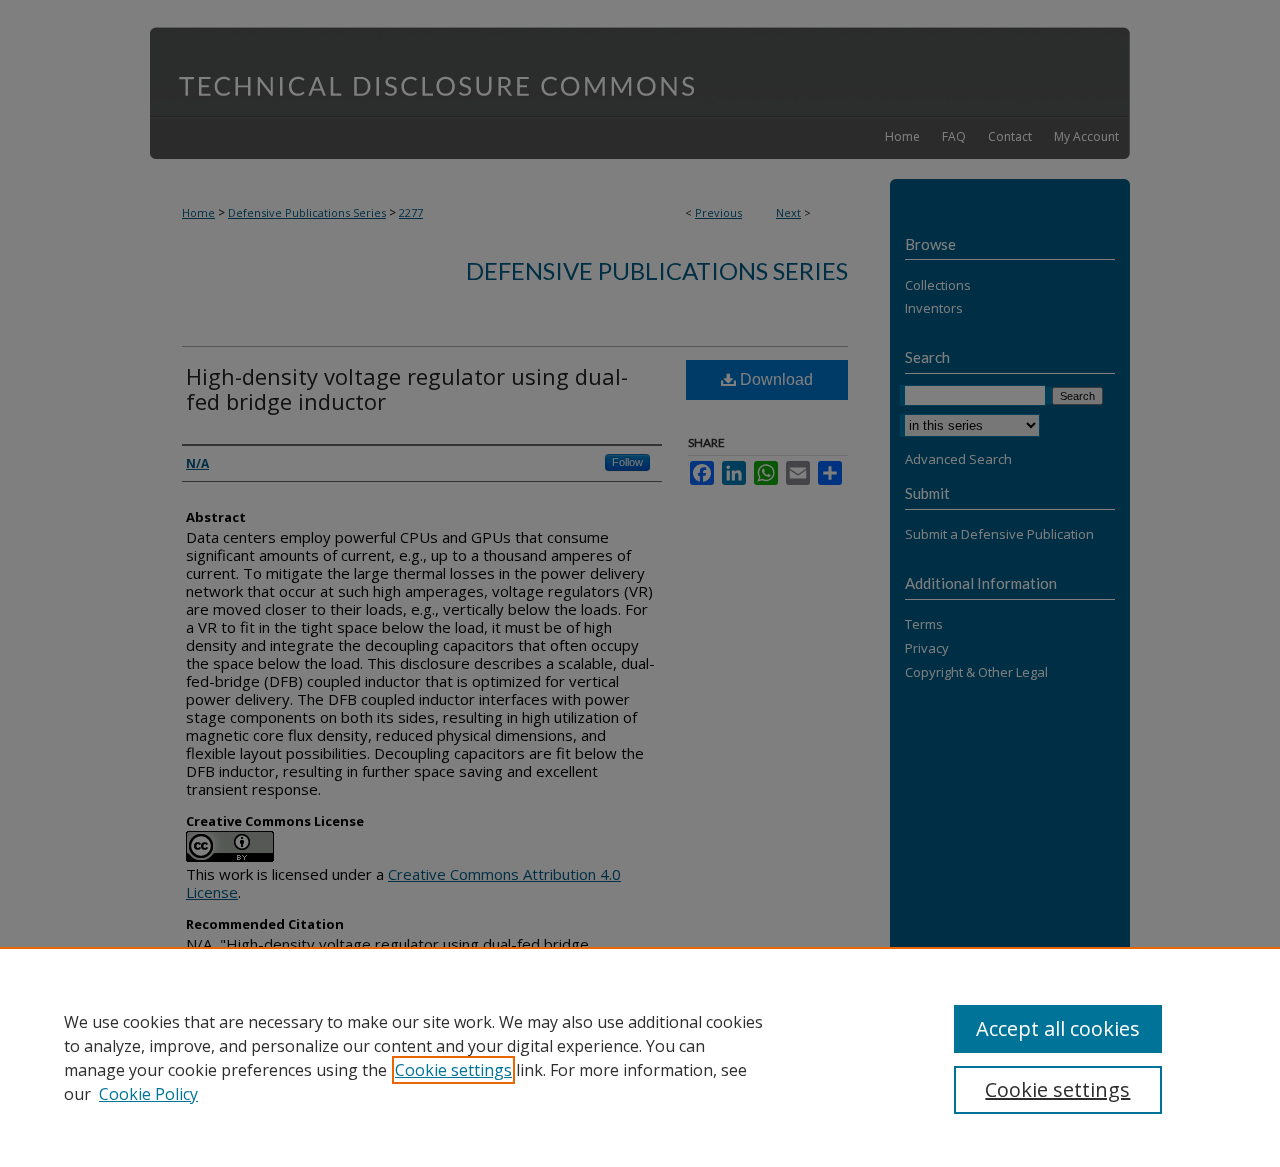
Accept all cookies (1058, 1028)
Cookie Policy (148, 1094)
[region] (640, 1057)
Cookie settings (453, 1070)
